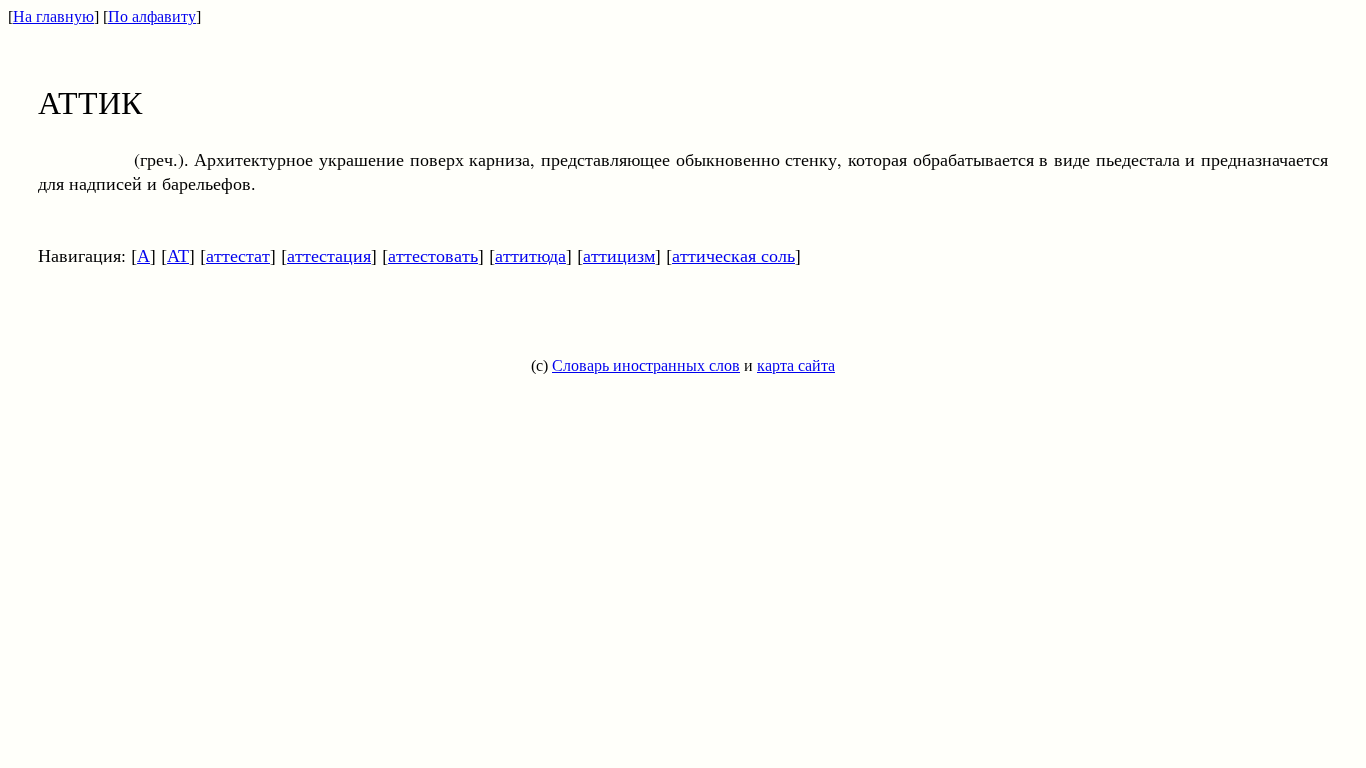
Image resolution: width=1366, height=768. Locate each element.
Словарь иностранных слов (646, 365)
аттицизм (619, 255)
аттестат (238, 255)
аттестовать (433, 255)
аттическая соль (733, 255)
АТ (178, 255)
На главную (53, 16)
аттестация (329, 255)
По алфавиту (152, 16)
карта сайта (796, 365)
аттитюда (530, 255)
